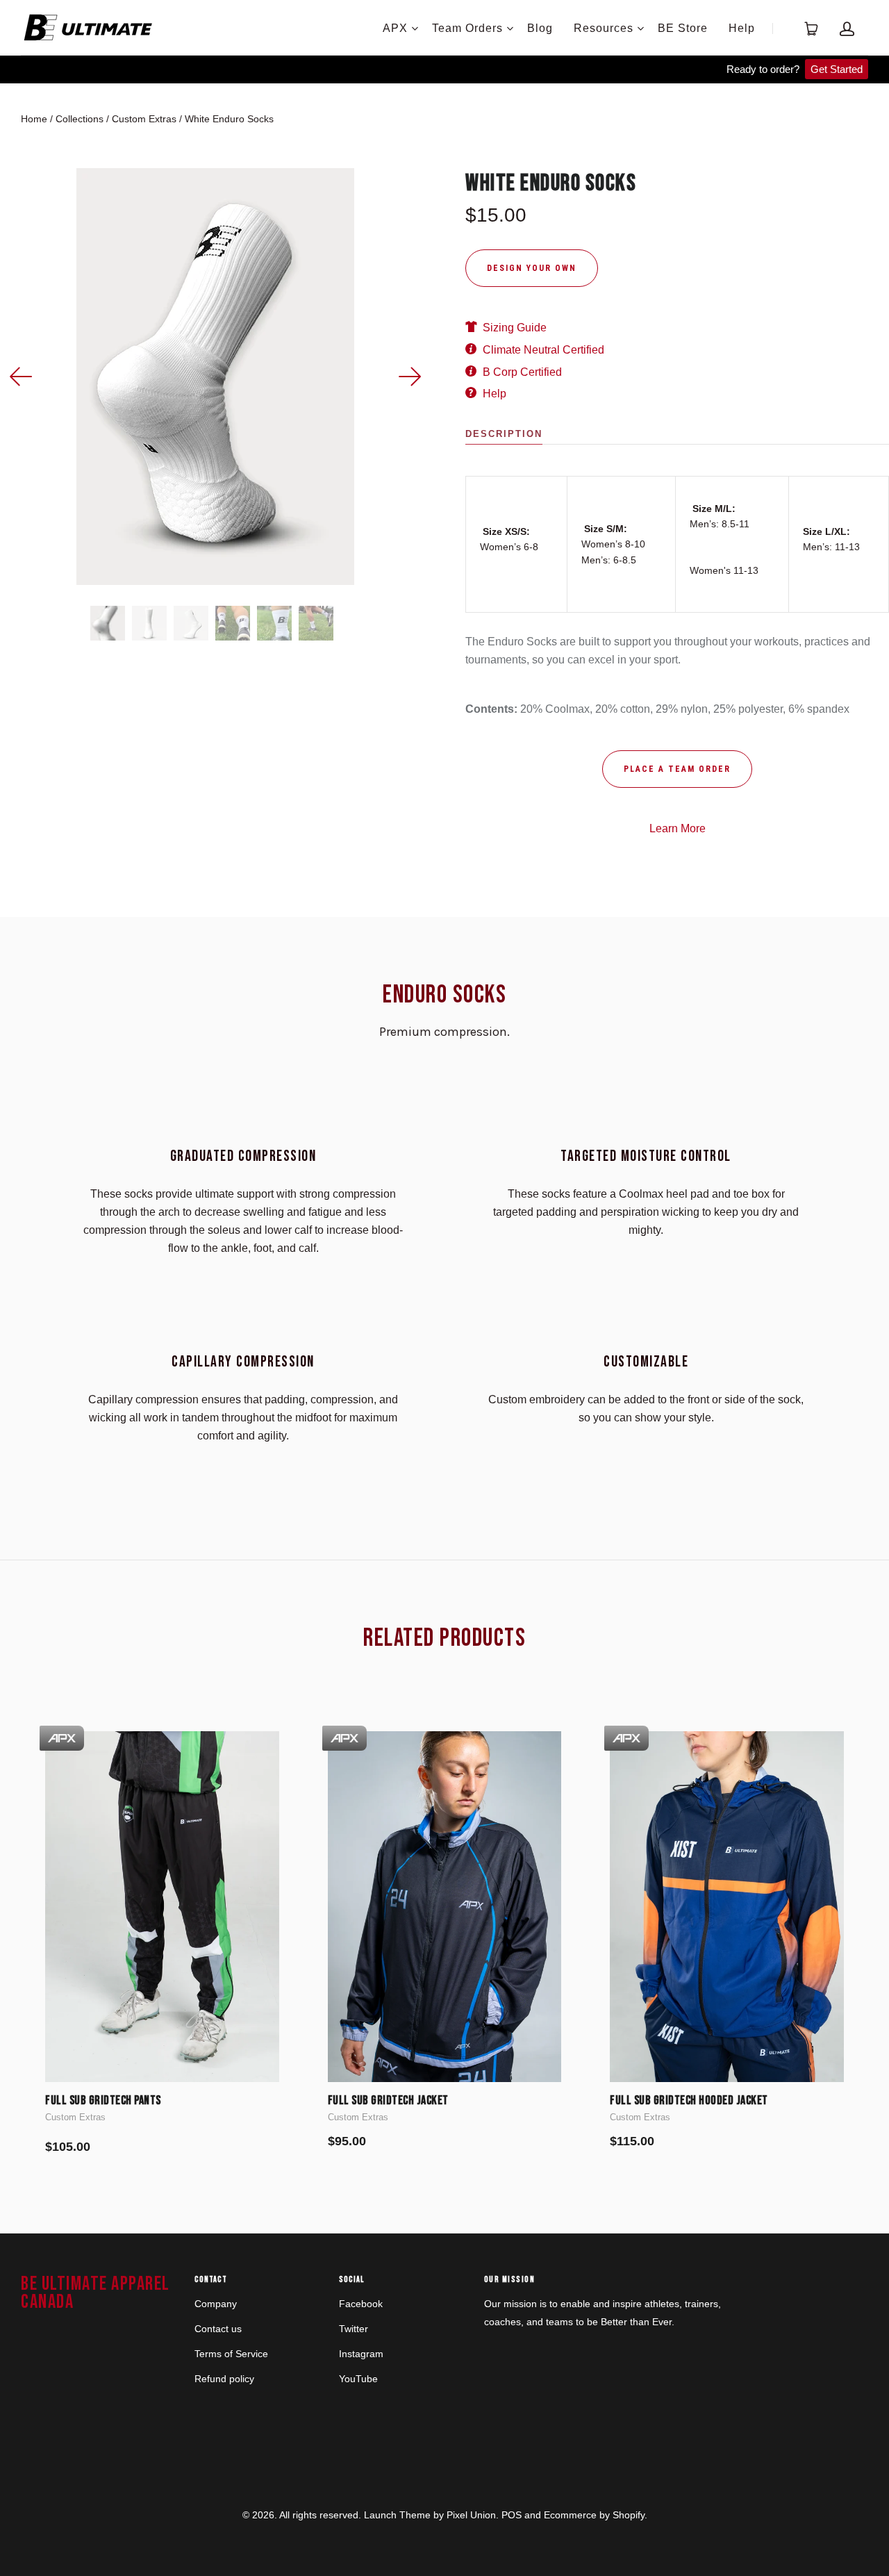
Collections (80, 119)
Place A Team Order (677, 769)
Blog (540, 28)
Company (216, 2304)
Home (34, 119)
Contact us (218, 2329)
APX (395, 28)
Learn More (678, 828)
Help (742, 28)
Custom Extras (144, 119)
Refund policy (224, 2379)
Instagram (361, 2354)
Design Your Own (532, 268)
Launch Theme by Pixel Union (430, 2515)
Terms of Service (231, 2354)
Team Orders (467, 28)
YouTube (358, 2379)
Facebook (361, 2304)
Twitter (354, 2329)
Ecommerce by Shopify (594, 2515)
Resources (604, 28)
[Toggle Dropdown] (415, 28)
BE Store (683, 28)
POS (512, 2515)
